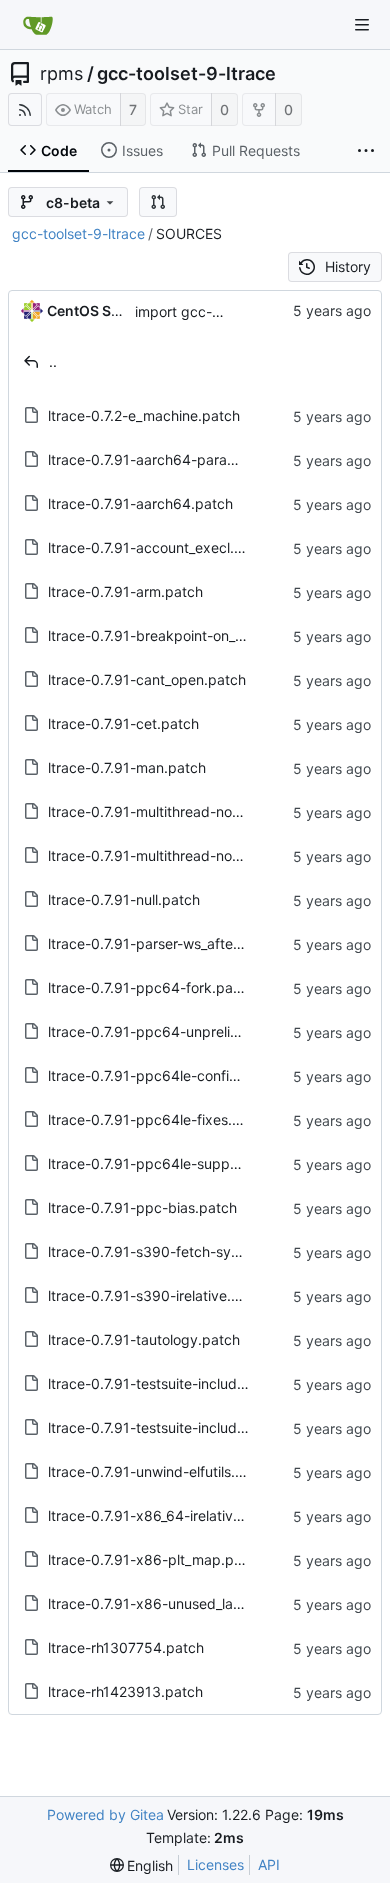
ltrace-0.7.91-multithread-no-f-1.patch (172, 811)
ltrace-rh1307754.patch (126, 1647)
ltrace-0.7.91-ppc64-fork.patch (151, 987)
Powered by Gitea (105, 1814)
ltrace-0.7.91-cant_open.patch (147, 679)
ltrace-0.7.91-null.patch (124, 899)
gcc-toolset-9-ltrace (186, 74)
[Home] (38, 25)
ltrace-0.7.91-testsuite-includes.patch (171, 1427)
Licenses (215, 1864)
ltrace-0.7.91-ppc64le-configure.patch (174, 1075)
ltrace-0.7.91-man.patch (127, 767)
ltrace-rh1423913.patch (125, 1691)
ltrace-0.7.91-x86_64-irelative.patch (165, 1515)
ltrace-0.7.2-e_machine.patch (144, 415)
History (348, 266)
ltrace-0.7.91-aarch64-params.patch (168, 459)
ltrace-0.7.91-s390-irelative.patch (158, 1295)
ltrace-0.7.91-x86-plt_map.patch (155, 1559)
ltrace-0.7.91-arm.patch (125, 591)
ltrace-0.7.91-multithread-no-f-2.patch (173, 855)
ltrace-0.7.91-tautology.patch (144, 1339)
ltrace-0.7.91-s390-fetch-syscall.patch (175, 1251)
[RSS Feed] (25, 109)
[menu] (142, 1865)
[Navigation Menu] (362, 25)
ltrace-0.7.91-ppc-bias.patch (142, 1207)
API (269, 1864)
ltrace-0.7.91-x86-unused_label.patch (171, 1603)
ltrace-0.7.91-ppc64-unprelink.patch (168, 1031)
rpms (61, 74)
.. (53, 361)
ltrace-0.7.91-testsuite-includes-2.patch (178, 1383)
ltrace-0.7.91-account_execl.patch (160, 547)
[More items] (366, 151)
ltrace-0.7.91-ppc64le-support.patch (169, 1163)
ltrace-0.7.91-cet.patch (123, 723)
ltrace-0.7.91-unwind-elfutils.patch (160, 1471)
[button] (158, 202)
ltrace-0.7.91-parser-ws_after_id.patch (173, 943)
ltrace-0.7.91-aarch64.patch (140, 503)
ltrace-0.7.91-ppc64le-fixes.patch (159, 1119)
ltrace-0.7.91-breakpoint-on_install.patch (181, 635)
